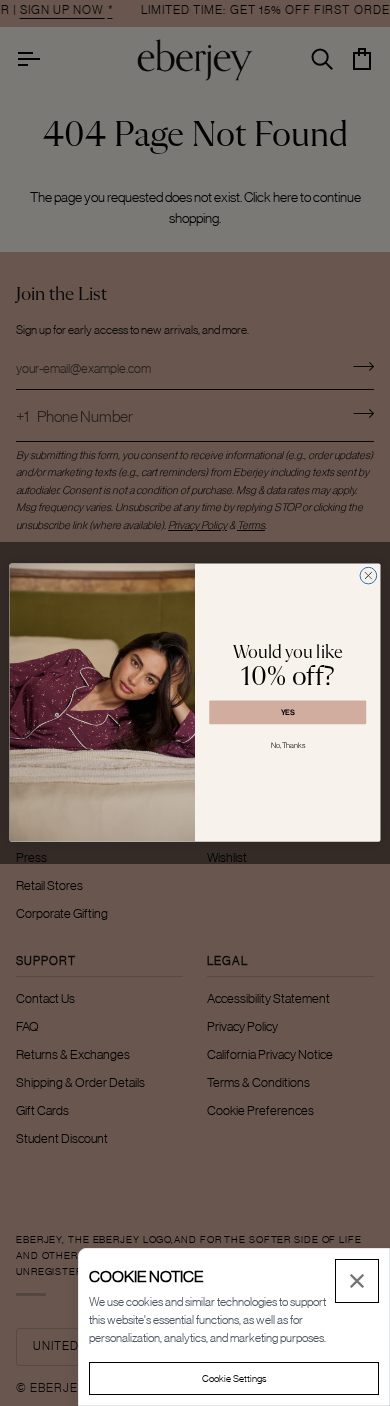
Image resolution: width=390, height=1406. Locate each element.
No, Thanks (288, 746)
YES (288, 712)
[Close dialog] (368, 576)
